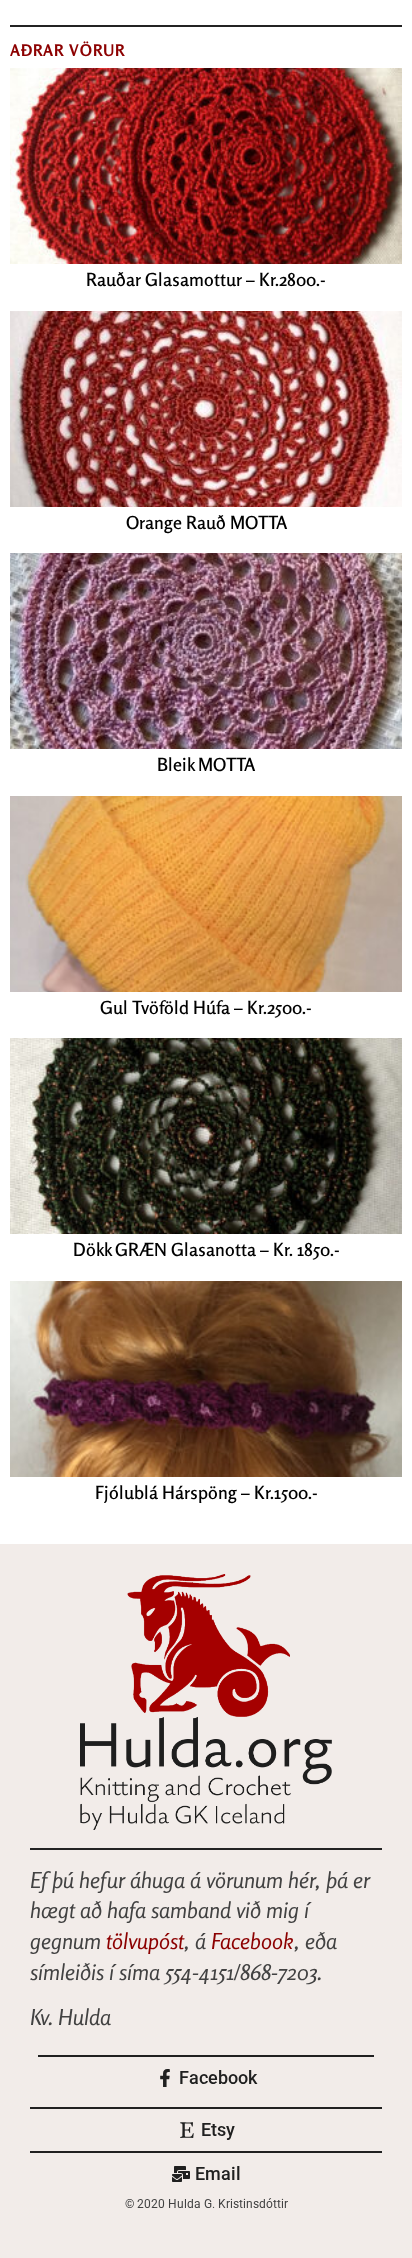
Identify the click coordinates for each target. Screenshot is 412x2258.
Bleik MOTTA (206, 764)
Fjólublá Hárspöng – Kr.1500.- (206, 1492)
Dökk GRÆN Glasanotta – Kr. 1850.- (206, 1249)
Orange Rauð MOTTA (206, 522)
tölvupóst (145, 1941)
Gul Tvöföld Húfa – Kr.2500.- (206, 1007)
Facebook (252, 1941)
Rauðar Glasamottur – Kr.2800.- (206, 279)
